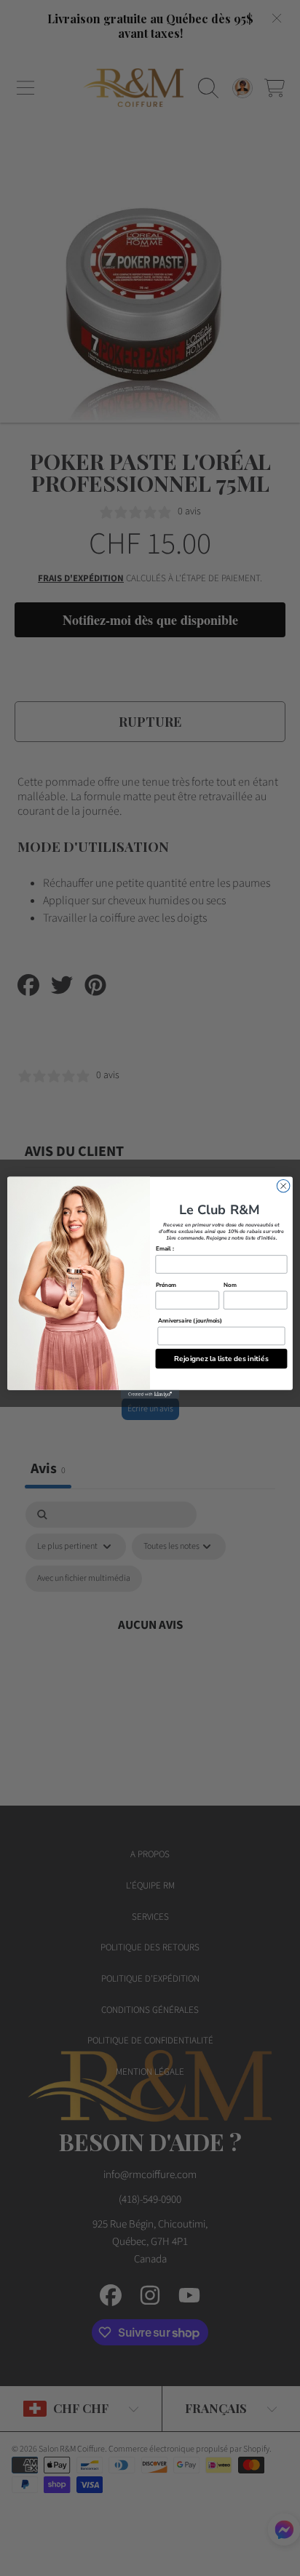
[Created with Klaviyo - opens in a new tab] (150, 1395)
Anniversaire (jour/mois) (190, 1321)
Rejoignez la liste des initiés (221, 1359)
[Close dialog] (283, 1187)
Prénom (166, 1285)
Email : (165, 1249)
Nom (230, 1285)
